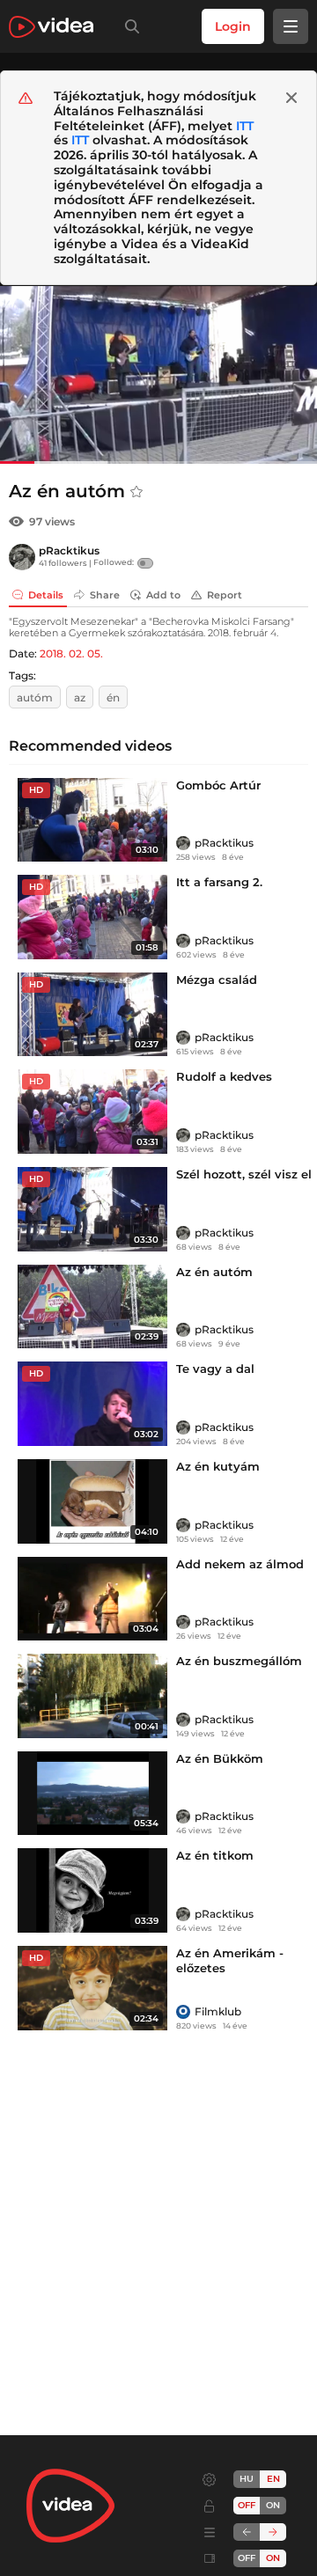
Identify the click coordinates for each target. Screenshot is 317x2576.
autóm (35, 697)
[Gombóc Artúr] (92, 820)
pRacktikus (69, 550)
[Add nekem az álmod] (92, 1599)
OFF (247, 2558)
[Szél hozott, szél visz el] (92, 1209)
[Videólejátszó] (158, 374)
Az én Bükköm (220, 1758)
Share (105, 595)
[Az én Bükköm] (92, 1794)
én (113, 697)
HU (247, 2479)
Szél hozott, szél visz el (244, 1174)
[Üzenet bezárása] (291, 98)
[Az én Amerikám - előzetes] (92, 1988)
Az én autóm (214, 1272)
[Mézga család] (92, 1015)
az (80, 697)
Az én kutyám (218, 1466)
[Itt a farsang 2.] (92, 917)
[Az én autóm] (92, 1307)
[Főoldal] (51, 27)
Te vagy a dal (215, 1369)
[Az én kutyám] (92, 1501)
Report (225, 595)
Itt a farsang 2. (219, 882)
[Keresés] (129, 26)
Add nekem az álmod (240, 1564)
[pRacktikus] (22, 557)
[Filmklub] (183, 2012)
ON (273, 2505)
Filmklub (218, 2011)
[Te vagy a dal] (92, 1404)
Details (46, 595)
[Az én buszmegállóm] (92, 1696)
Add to (163, 595)
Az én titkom (215, 1855)
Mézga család (217, 980)
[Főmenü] (291, 26)
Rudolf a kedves (224, 1076)
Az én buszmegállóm (239, 1661)
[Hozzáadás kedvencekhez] (136, 492)
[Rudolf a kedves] (92, 1112)
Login (233, 26)
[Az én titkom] (92, 1890)
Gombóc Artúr (218, 785)
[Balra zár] (247, 2532)
